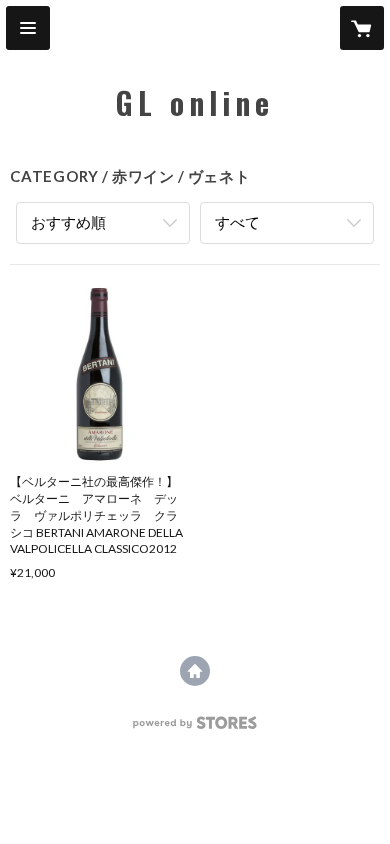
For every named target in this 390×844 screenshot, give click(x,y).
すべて (237, 222)
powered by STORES (195, 728)
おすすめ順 (68, 222)
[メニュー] (28, 28)
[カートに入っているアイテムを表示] (362, 28)
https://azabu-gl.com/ (195, 671)
